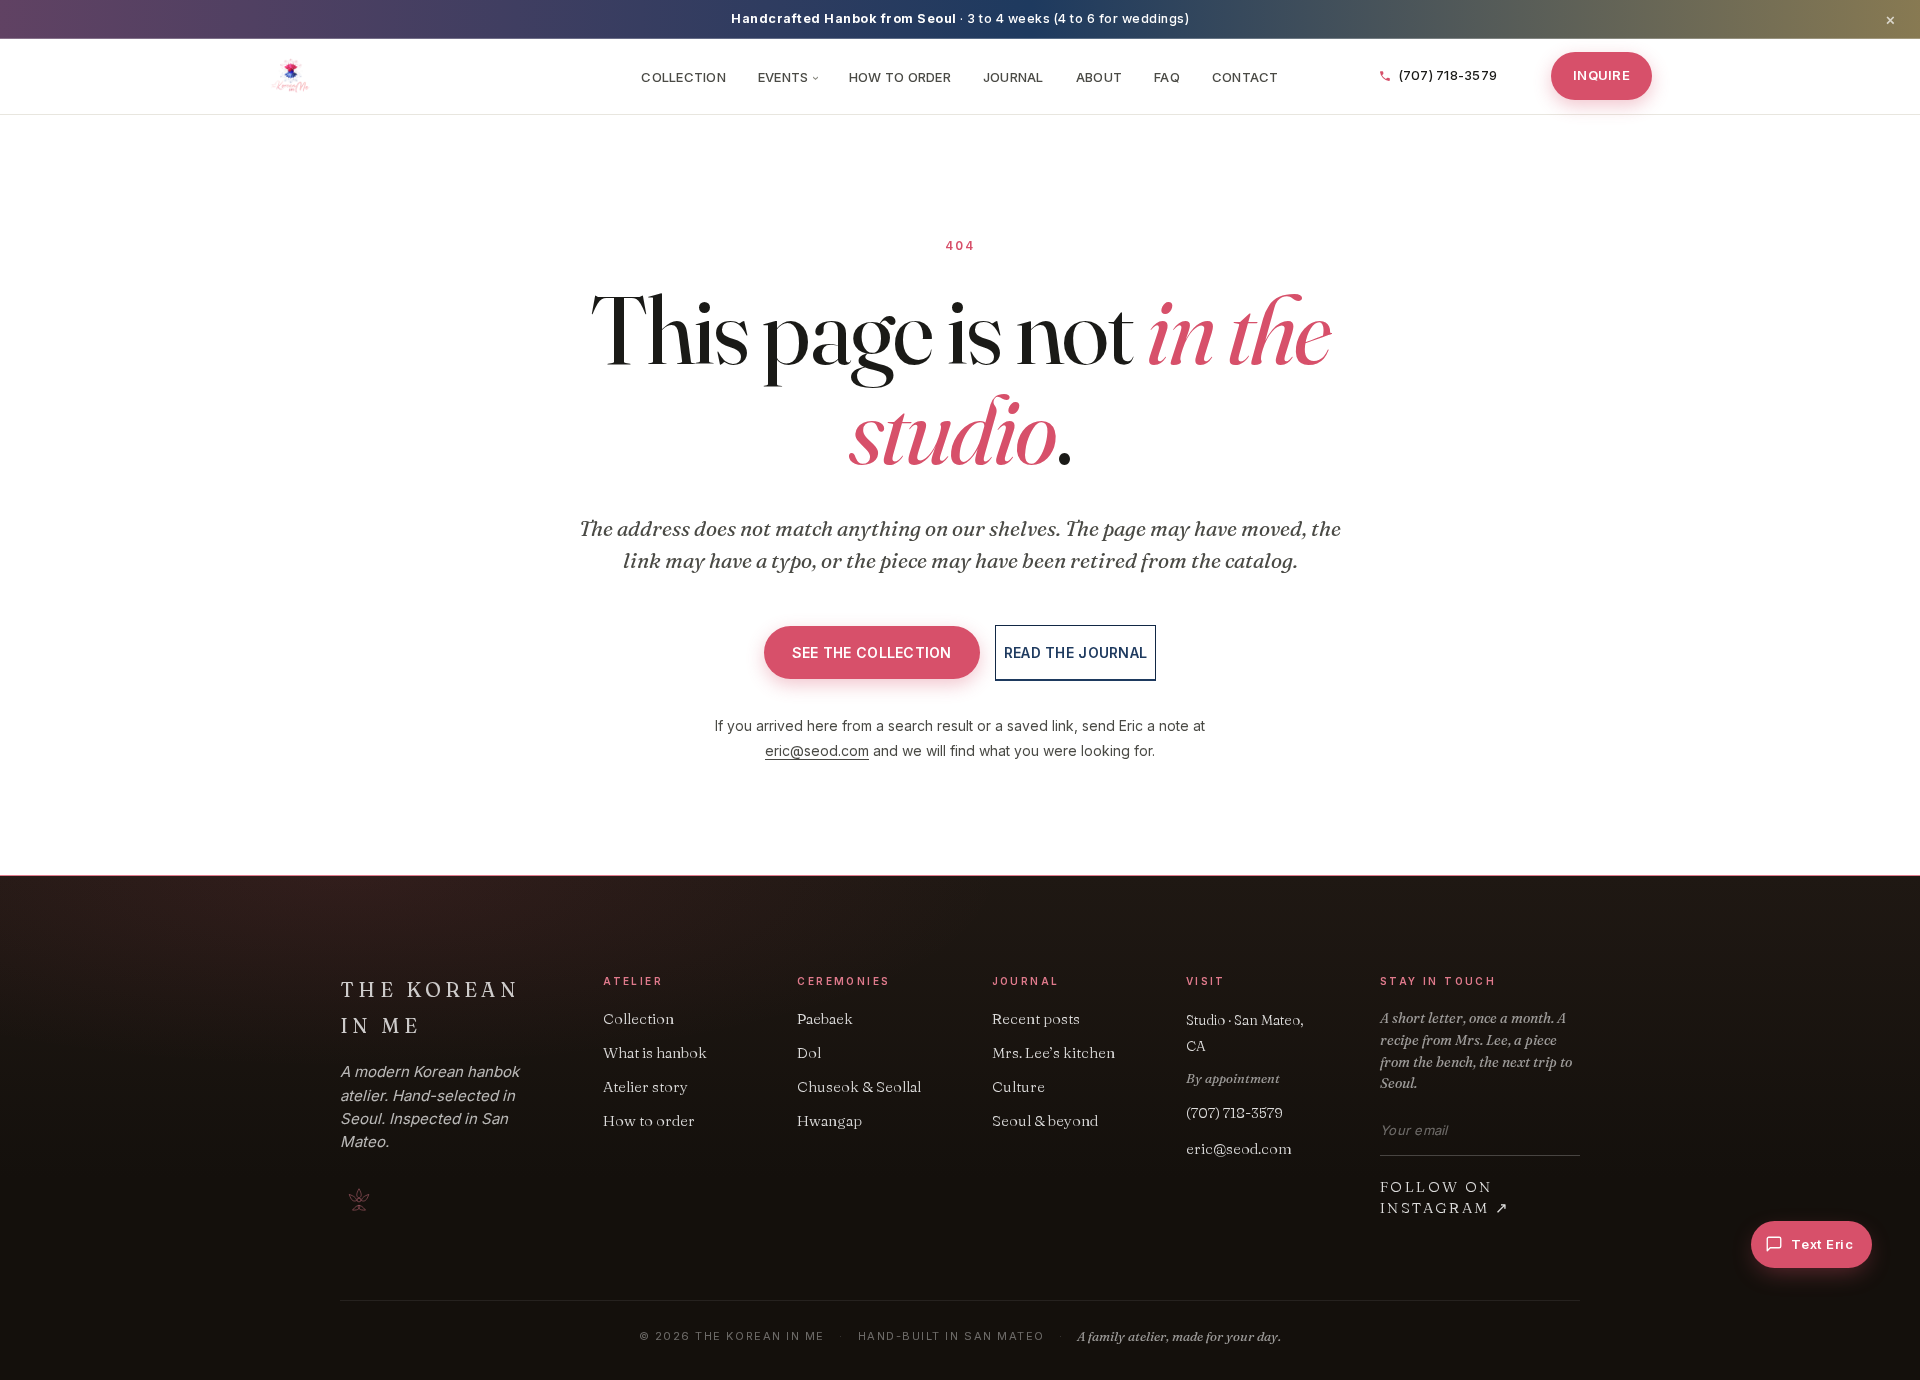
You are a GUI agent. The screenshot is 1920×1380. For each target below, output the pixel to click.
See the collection (872, 652)
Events (787, 77)
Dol (809, 1052)
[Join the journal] (1574, 1130)
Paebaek (825, 1018)
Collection (683, 77)
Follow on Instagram (1445, 1197)
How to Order (900, 77)
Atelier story (645, 1086)
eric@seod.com (817, 750)
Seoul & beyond (1045, 1120)
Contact (1245, 77)
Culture (1018, 1086)
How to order (649, 1120)
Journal (1013, 77)
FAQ (1167, 77)
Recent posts (1036, 1018)
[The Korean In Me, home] (442, 76)
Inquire (1601, 75)
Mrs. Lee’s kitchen (1053, 1052)
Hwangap (829, 1120)
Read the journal (1075, 652)
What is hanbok (655, 1052)
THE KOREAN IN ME (430, 1007)
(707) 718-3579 (1234, 1112)
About (1099, 77)
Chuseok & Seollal (859, 1086)
